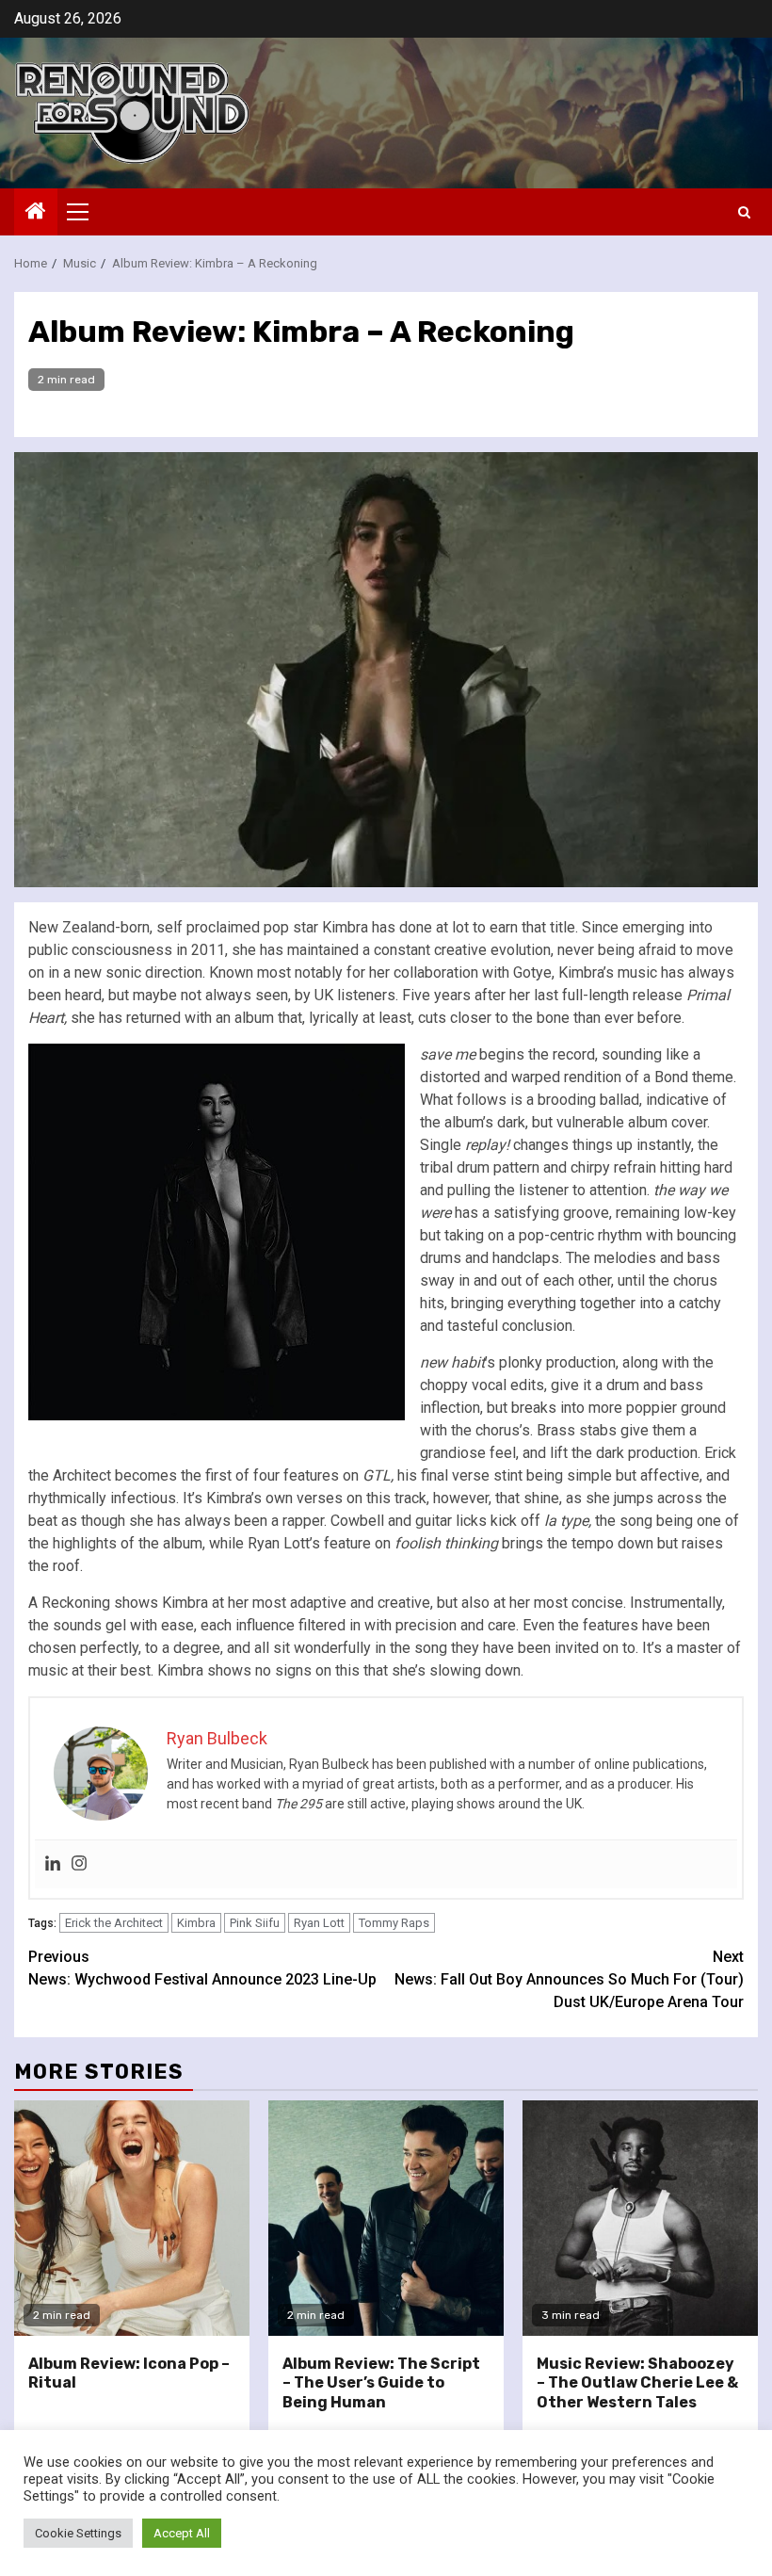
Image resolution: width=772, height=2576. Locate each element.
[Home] (36, 213)
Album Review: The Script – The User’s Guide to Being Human (381, 2383)
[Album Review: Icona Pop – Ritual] (132, 2218)
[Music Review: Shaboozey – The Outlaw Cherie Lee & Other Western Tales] (640, 2218)
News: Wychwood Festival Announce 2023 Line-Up (202, 1968)
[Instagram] (79, 1864)
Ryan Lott (319, 1923)
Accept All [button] (182, 2533)
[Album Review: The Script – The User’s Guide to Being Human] (386, 2218)
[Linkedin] (53, 1864)
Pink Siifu (255, 1923)
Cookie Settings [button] (78, 2533)
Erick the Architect (114, 1923)
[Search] (744, 212)
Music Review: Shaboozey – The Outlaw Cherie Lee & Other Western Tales (637, 2383)
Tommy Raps (394, 1923)
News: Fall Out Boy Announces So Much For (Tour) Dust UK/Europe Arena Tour (569, 1979)
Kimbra (196, 1923)
